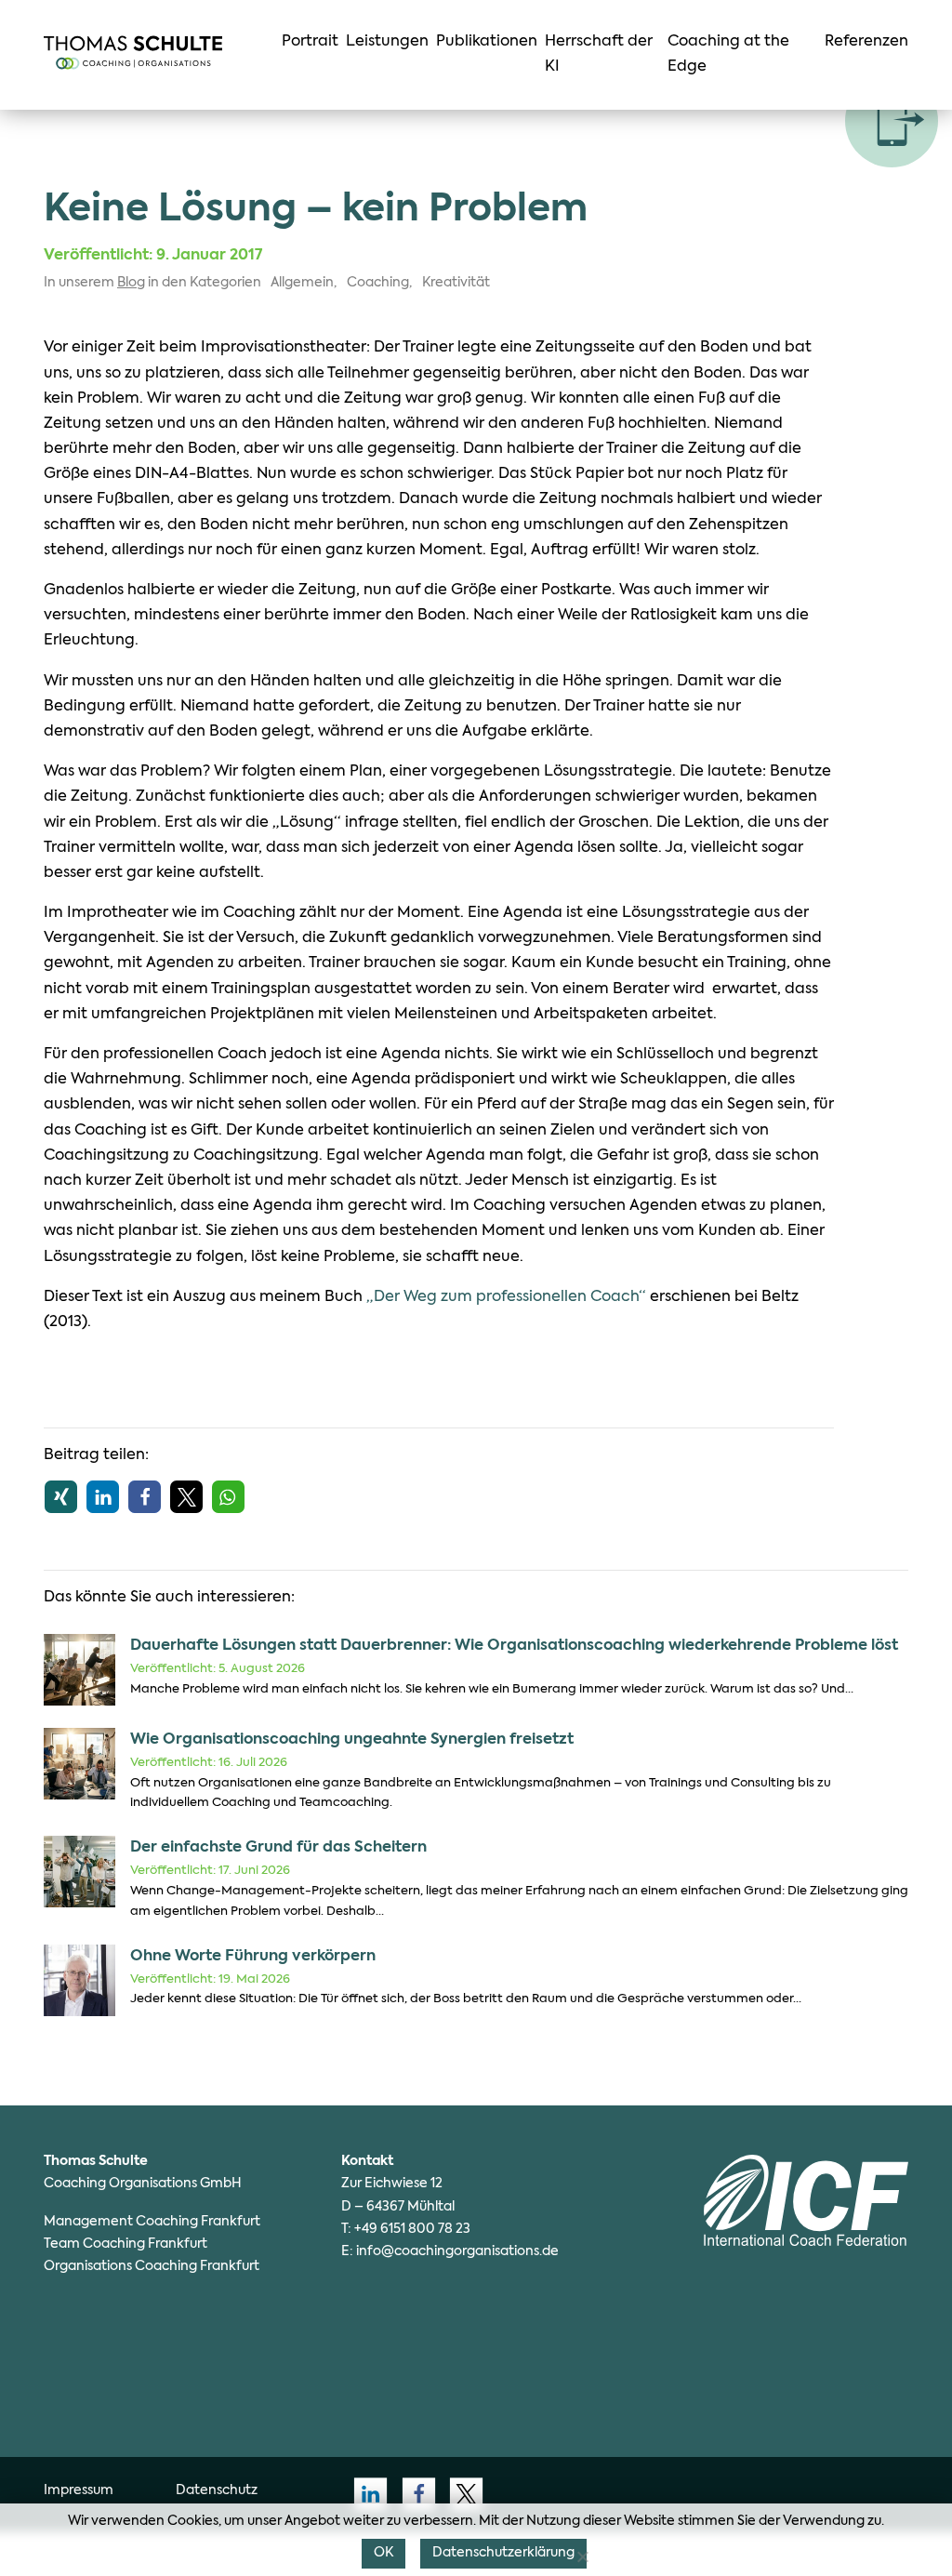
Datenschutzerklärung (503, 2553)
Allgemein (302, 283)
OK (383, 2553)
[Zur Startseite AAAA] (133, 53)
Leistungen (387, 42)
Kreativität (456, 283)
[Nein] (582, 2556)
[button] (61, 1497)
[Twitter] (461, 2494)
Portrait (310, 42)
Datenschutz (217, 2490)
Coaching (378, 283)
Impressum (79, 2490)
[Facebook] (413, 2494)
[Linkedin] (365, 2494)
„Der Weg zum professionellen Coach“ (506, 1297)
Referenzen (866, 42)
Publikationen (487, 42)
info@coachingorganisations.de (457, 2251)
